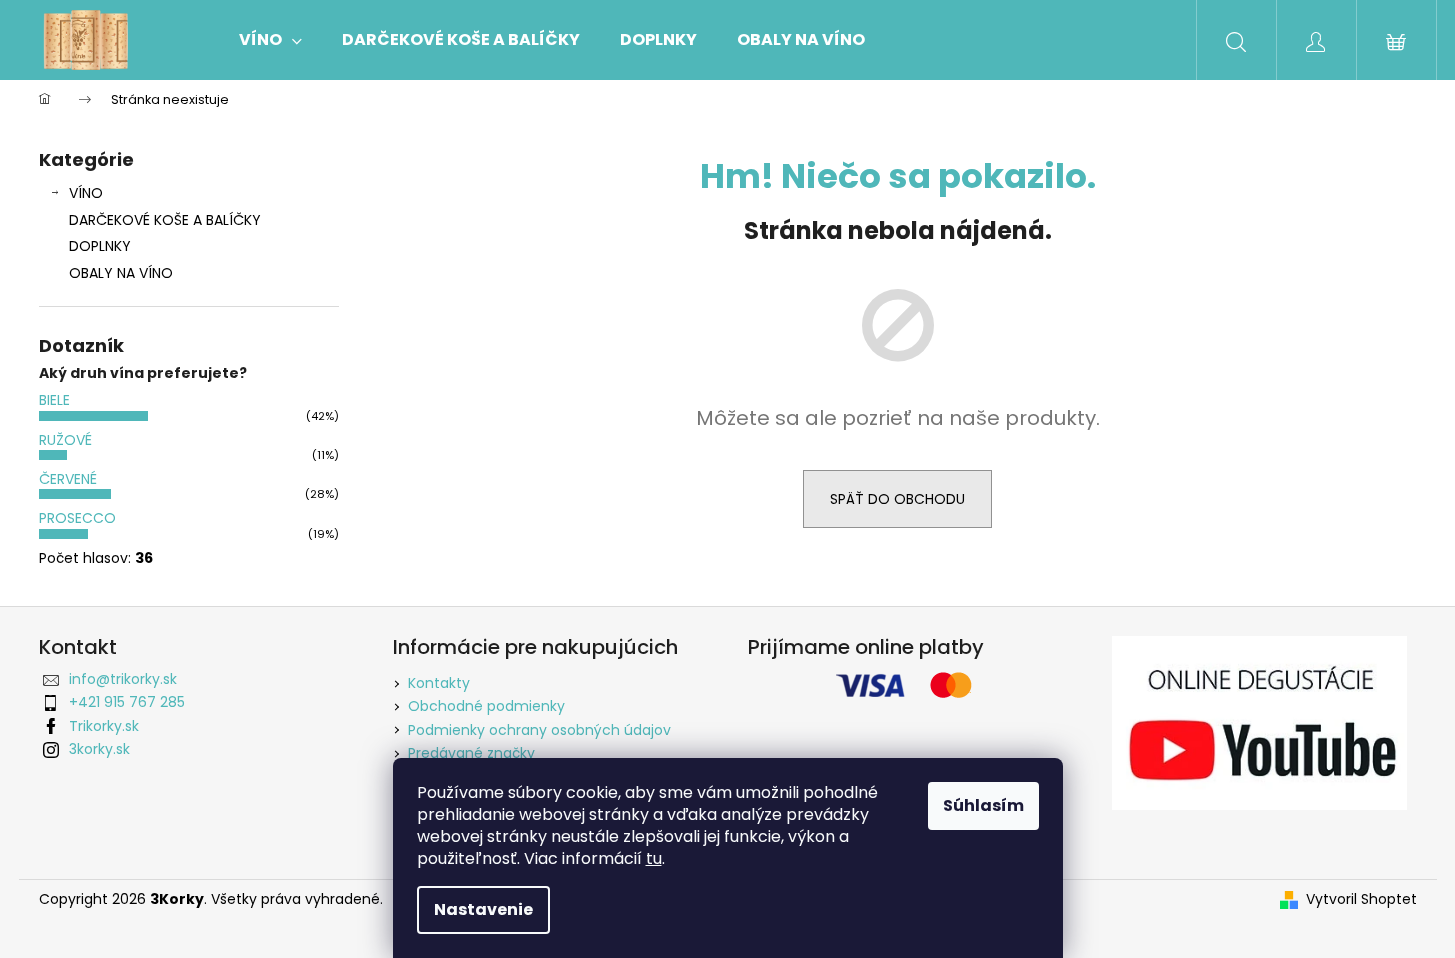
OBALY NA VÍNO (121, 273)
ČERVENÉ (68, 479)
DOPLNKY (100, 246)
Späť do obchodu (897, 499)
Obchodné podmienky (486, 706)
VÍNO (86, 193)
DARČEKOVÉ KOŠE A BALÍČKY (165, 220)
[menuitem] (270, 40)
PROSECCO (77, 518)
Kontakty (439, 683)
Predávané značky (471, 753)
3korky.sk (99, 749)
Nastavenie (483, 909)
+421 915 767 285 (127, 702)
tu (654, 858)
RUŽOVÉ (65, 440)
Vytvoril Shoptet (1361, 899)
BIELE (54, 400)
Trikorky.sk (104, 726)
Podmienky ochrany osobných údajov (539, 730)
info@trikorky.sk (123, 679)
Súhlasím (983, 805)
